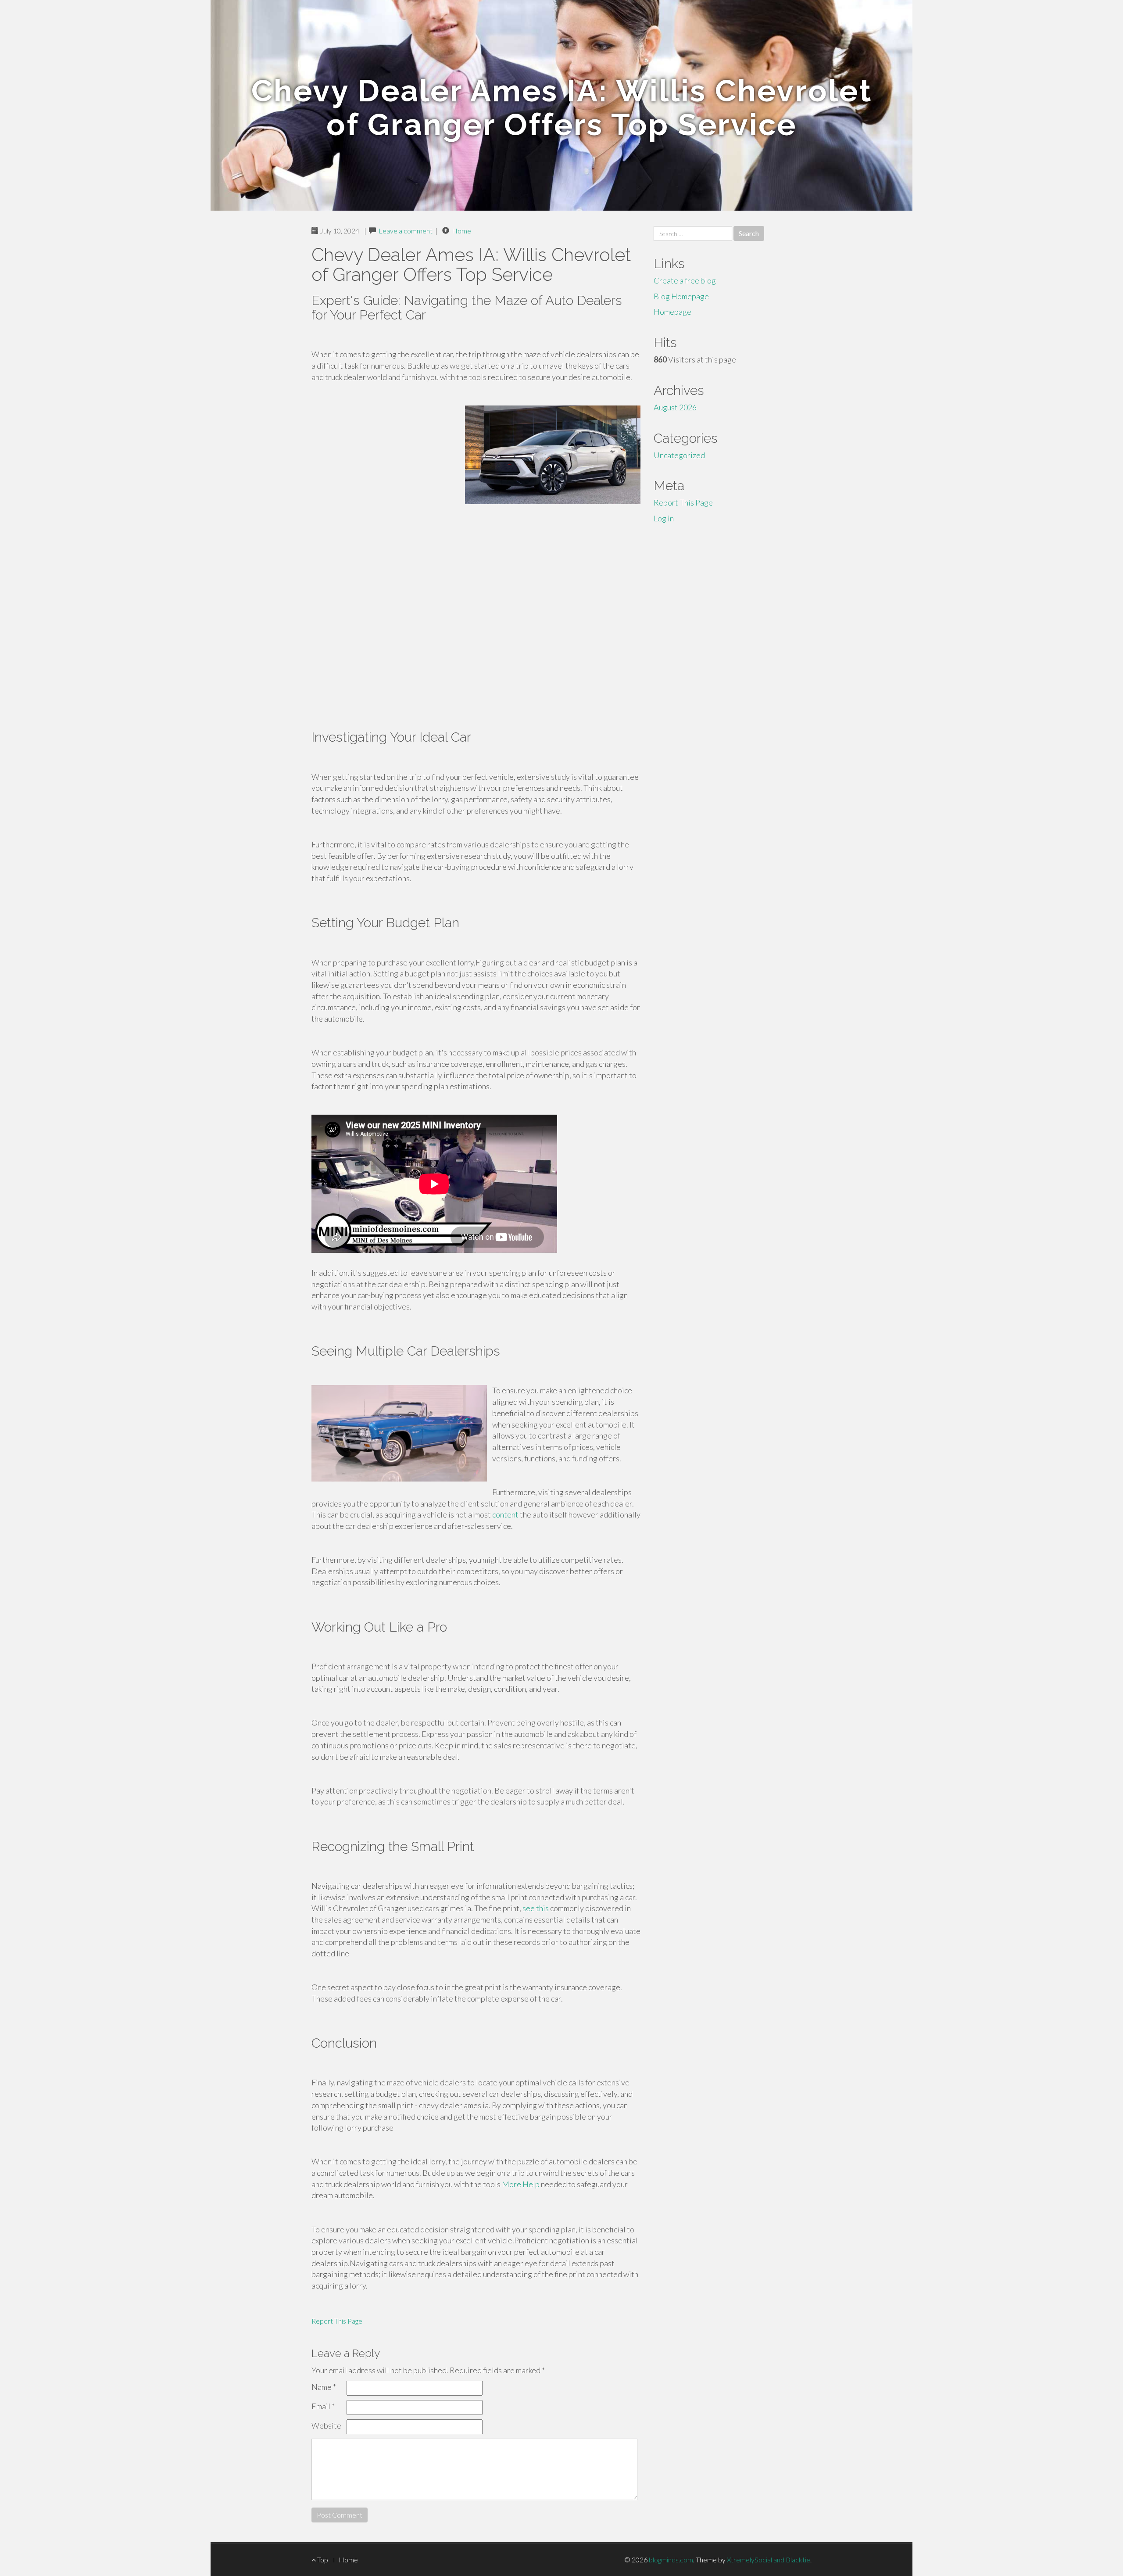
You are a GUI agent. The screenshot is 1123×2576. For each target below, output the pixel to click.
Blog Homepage (681, 296)
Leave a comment (406, 231)
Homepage (672, 312)
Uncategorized (679, 455)
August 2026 (675, 407)
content (505, 1514)
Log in (664, 518)
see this (536, 1908)
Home (461, 231)
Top (322, 2560)
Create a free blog (685, 280)
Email (323, 2406)
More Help (521, 2184)
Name (324, 2387)
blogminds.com (671, 2560)
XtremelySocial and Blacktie (769, 2560)
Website (326, 2425)
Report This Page (337, 2321)
